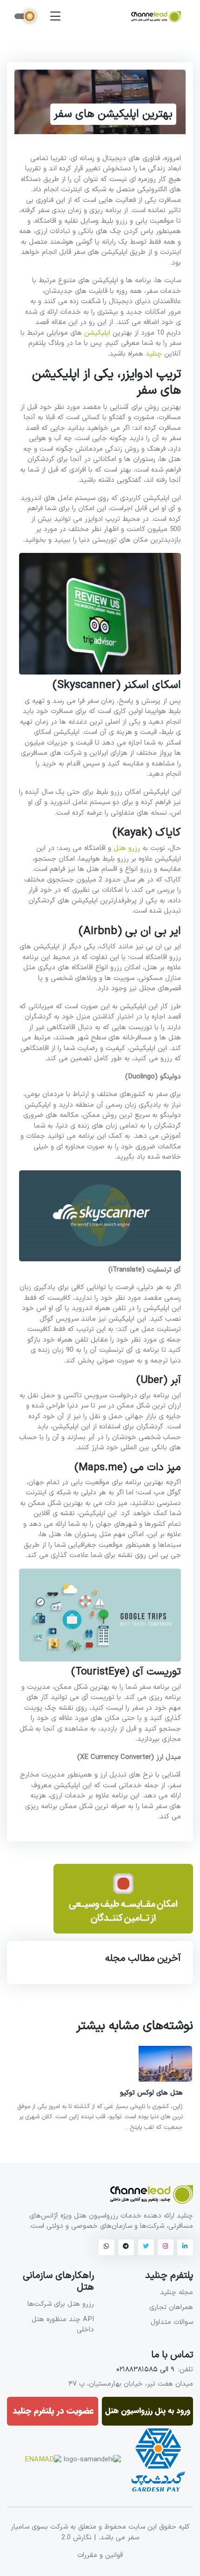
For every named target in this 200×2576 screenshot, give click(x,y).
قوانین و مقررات (100, 2556)
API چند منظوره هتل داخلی (63, 2325)
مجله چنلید (177, 2293)
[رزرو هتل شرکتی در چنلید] (123, 1903)
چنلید (154, 354)
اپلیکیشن (97, 333)
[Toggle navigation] (55, 16)
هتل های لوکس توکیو (151, 2093)
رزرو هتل (127, 848)
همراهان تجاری (171, 2307)
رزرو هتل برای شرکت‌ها (61, 2304)
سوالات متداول (172, 2322)
